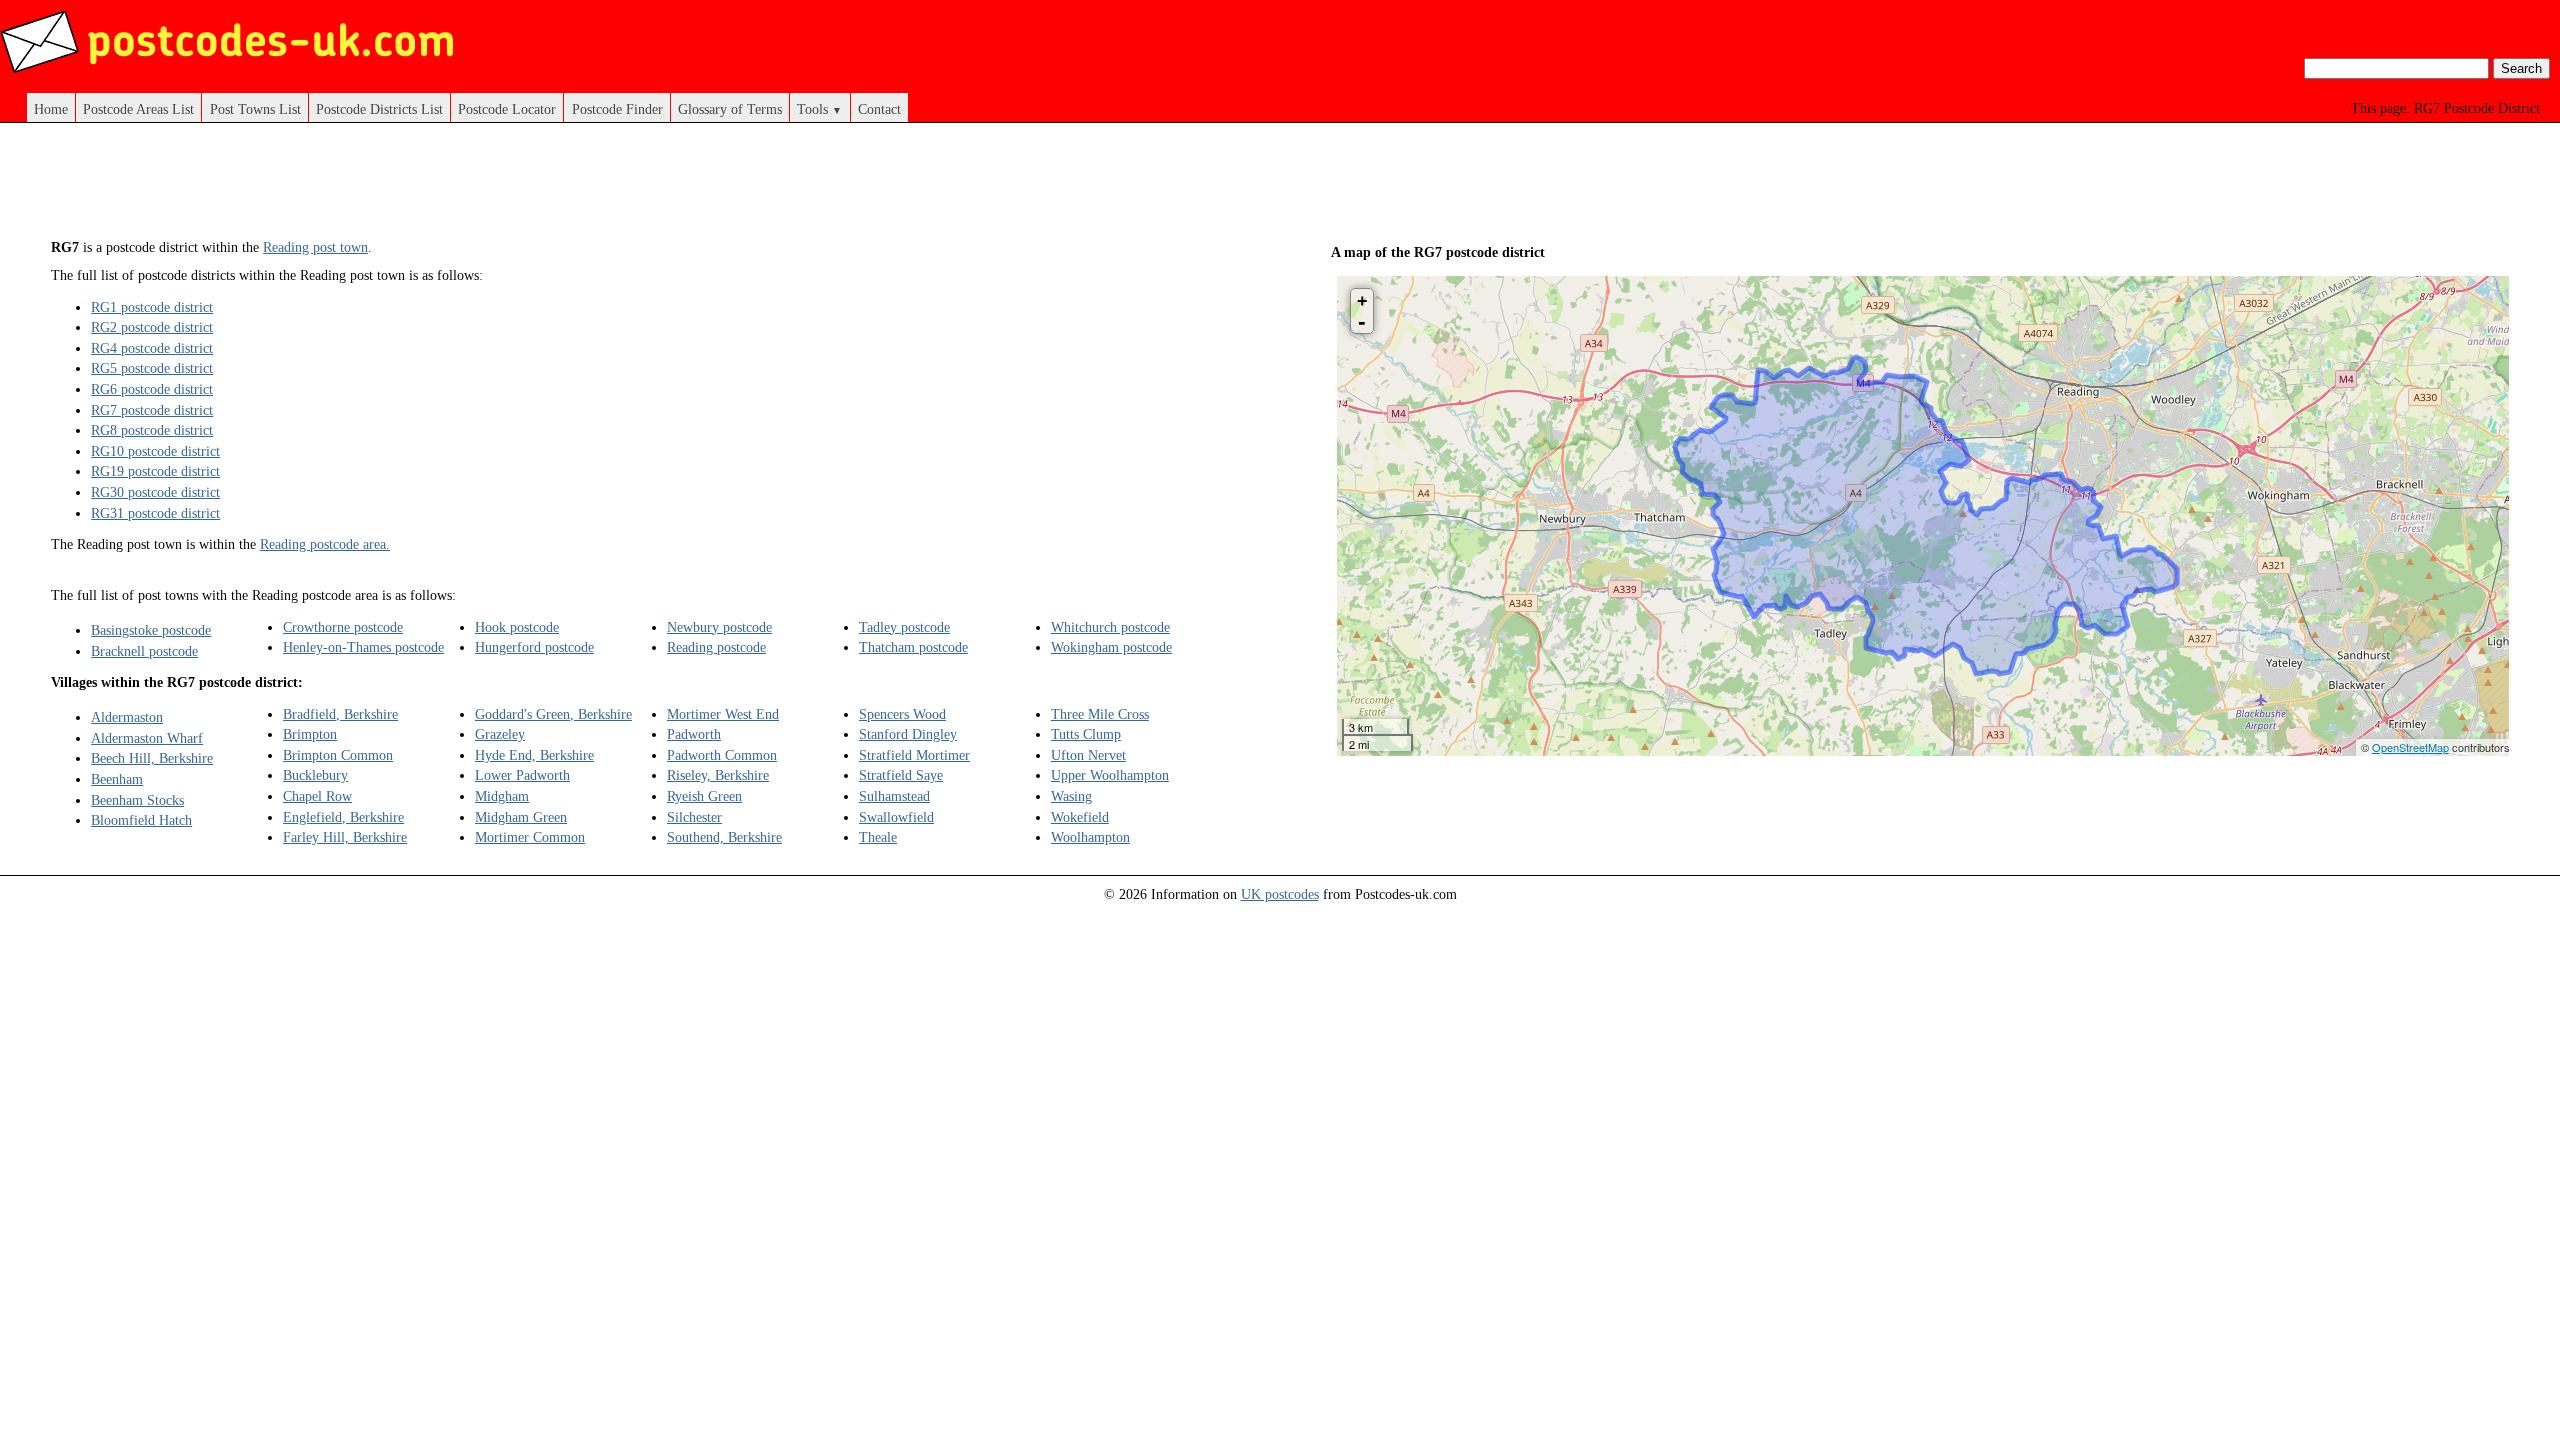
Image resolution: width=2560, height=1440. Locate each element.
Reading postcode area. (325, 544)
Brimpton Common (338, 755)
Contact (879, 109)
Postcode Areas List (138, 109)
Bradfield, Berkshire (340, 714)
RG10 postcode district (155, 451)
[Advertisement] (640, 188)
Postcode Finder (617, 109)
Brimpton (310, 734)
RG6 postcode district (152, 389)
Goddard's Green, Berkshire (553, 714)
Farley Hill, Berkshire (345, 837)
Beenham (117, 779)
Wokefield (1080, 817)
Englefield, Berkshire (343, 817)
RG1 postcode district (152, 307)
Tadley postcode (904, 627)
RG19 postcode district (155, 471)
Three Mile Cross (1100, 714)
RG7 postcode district (152, 410)
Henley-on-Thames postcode (363, 647)
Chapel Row (317, 796)
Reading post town (315, 247)
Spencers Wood (902, 714)
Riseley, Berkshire (718, 775)
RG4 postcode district (152, 348)
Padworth (694, 734)
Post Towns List (255, 109)
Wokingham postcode (1111, 647)
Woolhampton (1090, 837)
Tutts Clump (1086, 734)
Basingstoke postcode (151, 630)
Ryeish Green (704, 796)
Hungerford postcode (534, 647)
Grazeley (500, 734)
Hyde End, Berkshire (534, 755)
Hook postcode (517, 627)
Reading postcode (716, 647)
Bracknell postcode (144, 651)
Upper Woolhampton (1110, 775)
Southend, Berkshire (724, 837)
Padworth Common (722, 755)
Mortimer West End (723, 714)
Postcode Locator (507, 109)
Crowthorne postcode (343, 627)
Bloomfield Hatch (141, 820)
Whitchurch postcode (1110, 627)
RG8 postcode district (152, 430)
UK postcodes (1280, 894)
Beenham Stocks (137, 800)
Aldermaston (127, 717)
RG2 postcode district (152, 327)
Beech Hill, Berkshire (152, 758)
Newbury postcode (719, 627)
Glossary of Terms (730, 109)
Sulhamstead (894, 796)
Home (51, 109)
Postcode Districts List (379, 109)
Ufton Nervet (1088, 755)
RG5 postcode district (152, 368)
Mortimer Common (530, 837)
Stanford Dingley (908, 734)
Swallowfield (896, 817)
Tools (819, 109)
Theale (878, 837)
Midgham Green (521, 817)
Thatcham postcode (913, 647)
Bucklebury (315, 775)
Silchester (694, 817)
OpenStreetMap (2410, 747)
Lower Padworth (522, 775)
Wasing (1071, 796)
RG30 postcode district (155, 492)
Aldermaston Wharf (147, 738)
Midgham (502, 796)
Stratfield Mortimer (914, 755)
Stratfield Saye (901, 775)
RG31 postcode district (155, 513)
